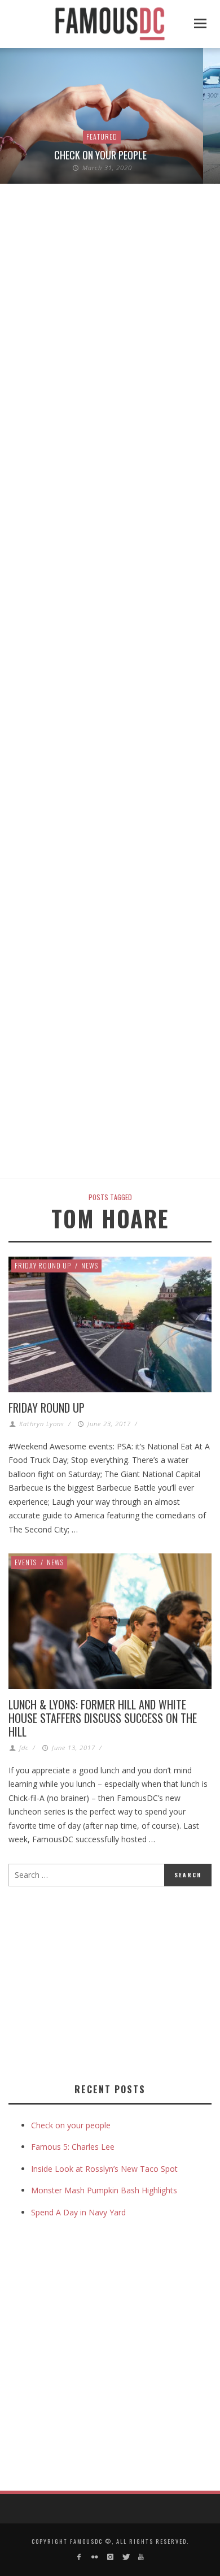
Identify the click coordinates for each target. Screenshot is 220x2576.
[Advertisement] (103, 1982)
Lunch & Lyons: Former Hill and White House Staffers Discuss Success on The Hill (103, 1718)
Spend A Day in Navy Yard (78, 2212)
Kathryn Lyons (42, 1424)
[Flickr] (94, 2557)
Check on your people (102, 155)
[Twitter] (126, 2557)
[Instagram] (110, 2557)
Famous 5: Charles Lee (73, 2147)
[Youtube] (141, 2557)
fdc (24, 1748)
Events (26, 1562)
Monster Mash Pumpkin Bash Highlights (104, 2190)
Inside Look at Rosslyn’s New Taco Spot (104, 2169)
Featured (102, 137)
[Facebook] (79, 2557)
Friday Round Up (43, 1265)
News (90, 1265)
